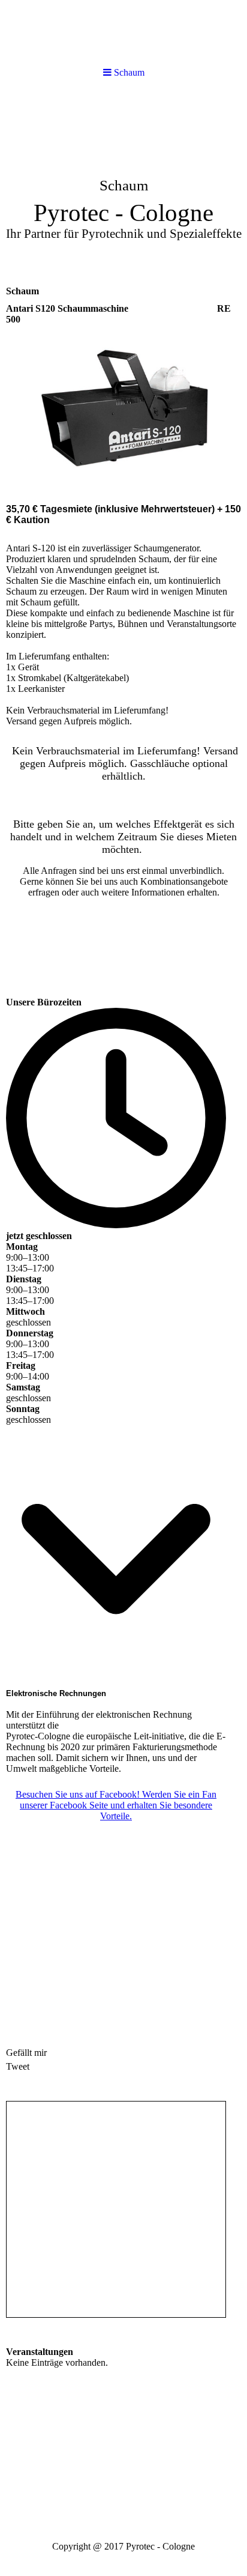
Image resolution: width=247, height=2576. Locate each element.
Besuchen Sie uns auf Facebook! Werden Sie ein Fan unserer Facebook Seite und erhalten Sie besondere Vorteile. (116, 1805)
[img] (123, 32)
